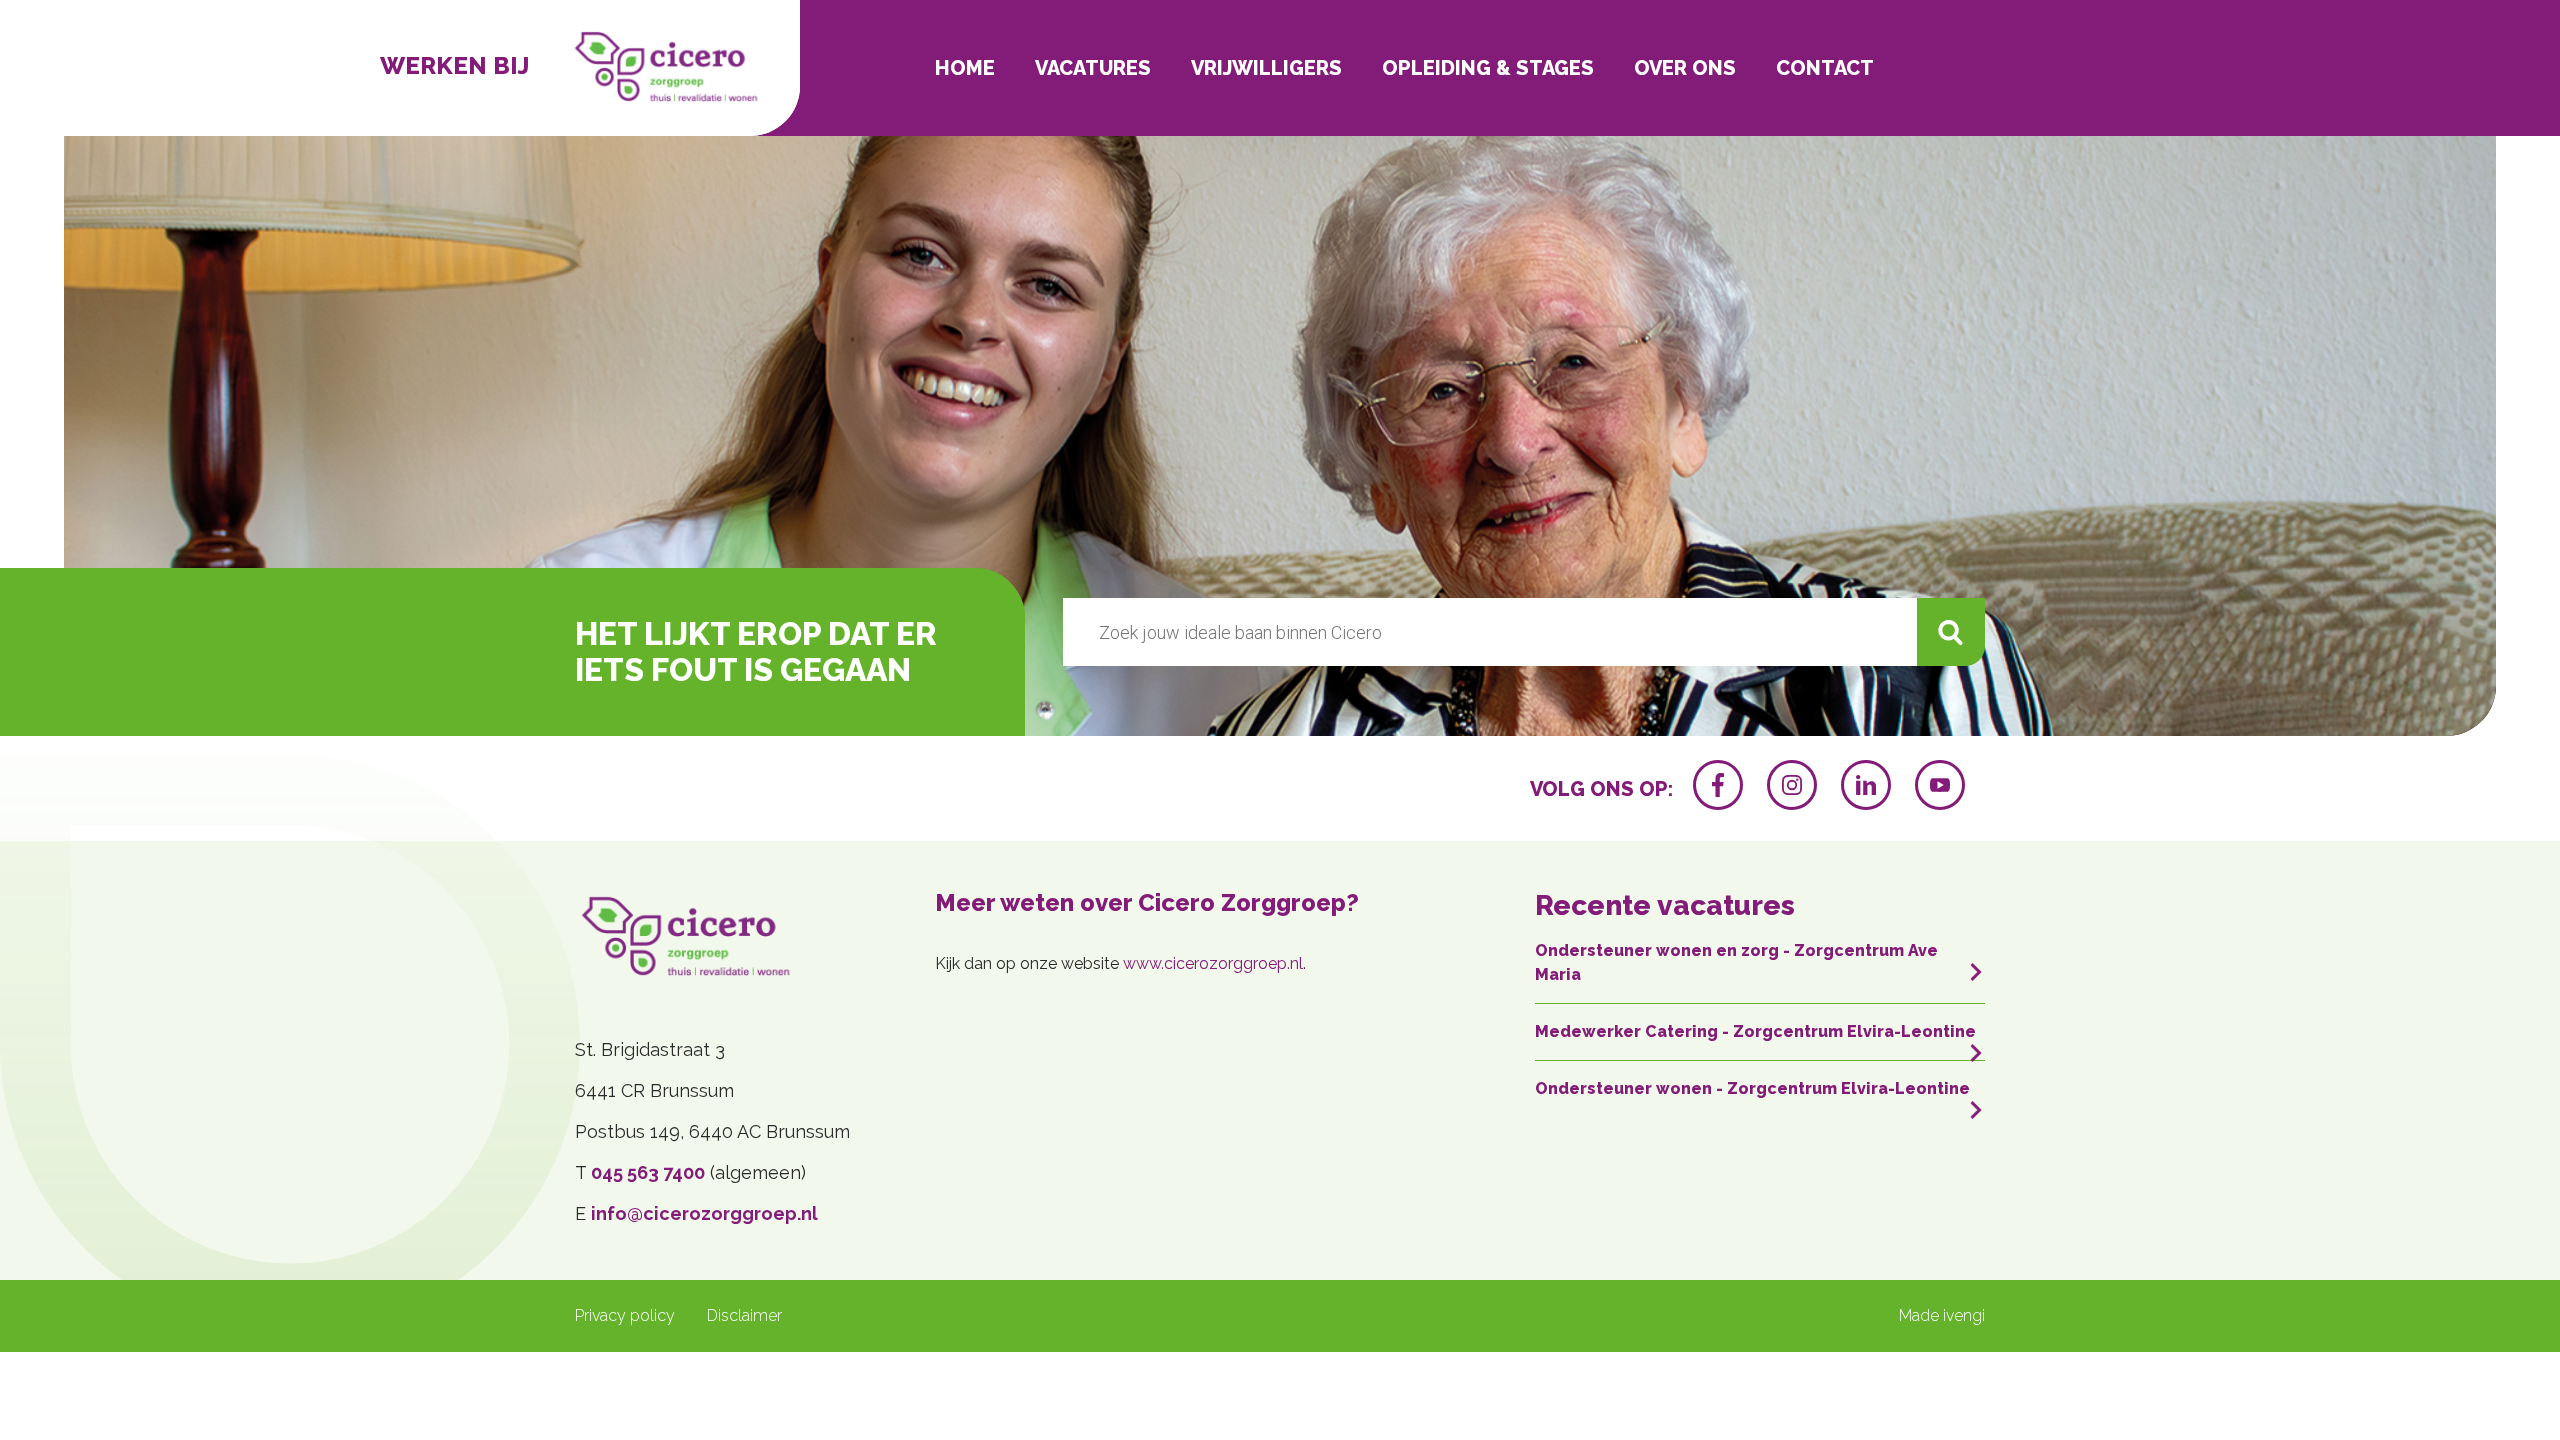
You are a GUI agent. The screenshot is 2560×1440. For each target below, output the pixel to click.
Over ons (1685, 68)
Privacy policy (625, 1315)
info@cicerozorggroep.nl (704, 1213)
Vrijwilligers (1266, 68)
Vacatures (1093, 68)
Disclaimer (744, 1315)
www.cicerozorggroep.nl (1213, 963)
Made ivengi (1942, 1315)
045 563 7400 (648, 1172)
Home (965, 68)
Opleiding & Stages (1488, 68)
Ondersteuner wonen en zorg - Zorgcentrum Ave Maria (1736, 962)
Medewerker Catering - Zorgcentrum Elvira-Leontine (1755, 1031)
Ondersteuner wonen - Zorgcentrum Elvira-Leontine (1752, 1088)
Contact (1825, 68)
